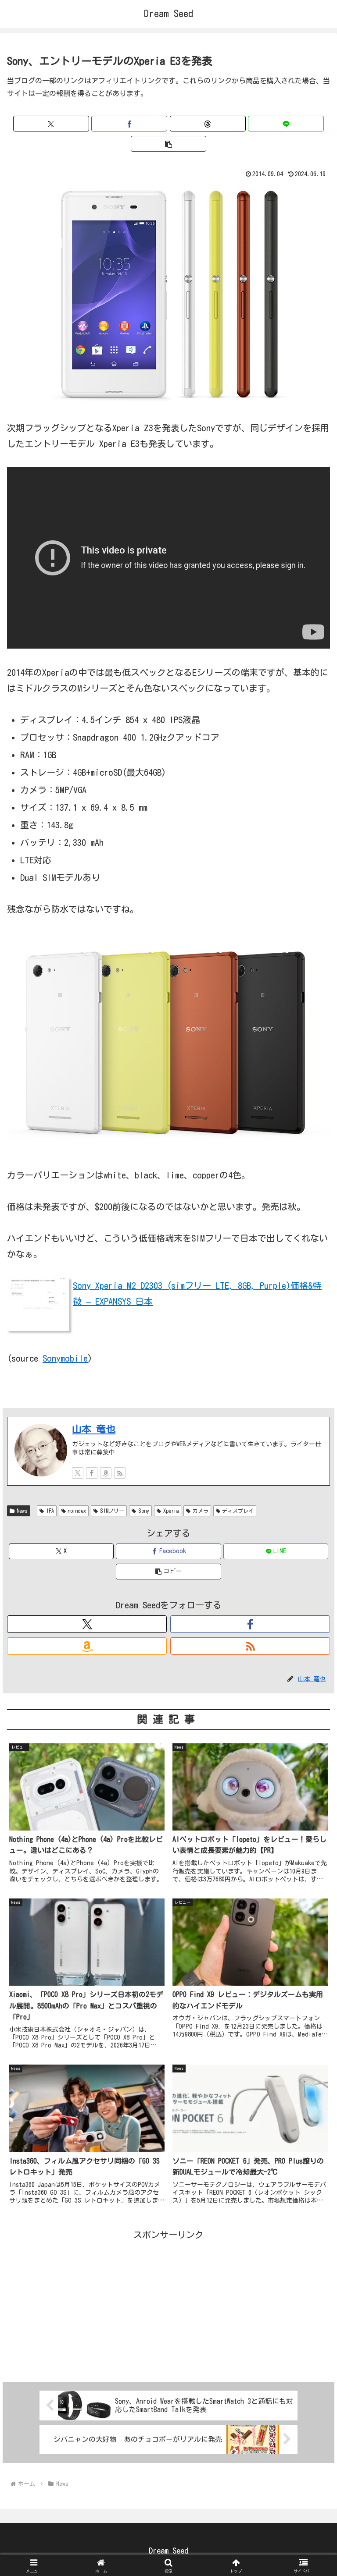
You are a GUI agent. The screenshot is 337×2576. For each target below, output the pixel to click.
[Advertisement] (168, 2304)
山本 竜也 (94, 1429)
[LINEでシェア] (286, 124)
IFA (50, 1511)
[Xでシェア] (51, 124)
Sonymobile (65, 1358)
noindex (77, 1511)
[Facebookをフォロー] (92, 1473)
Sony (144, 1511)
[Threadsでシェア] (208, 124)
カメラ (201, 1511)
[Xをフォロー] (78, 1473)
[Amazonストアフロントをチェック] (106, 1473)
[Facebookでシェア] (129, 124)
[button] (169, 144)
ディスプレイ (238, 1511)
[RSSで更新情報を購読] (120, 1473)
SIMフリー (112, 1511)
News (22, 1511)
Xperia (171, 1511)
